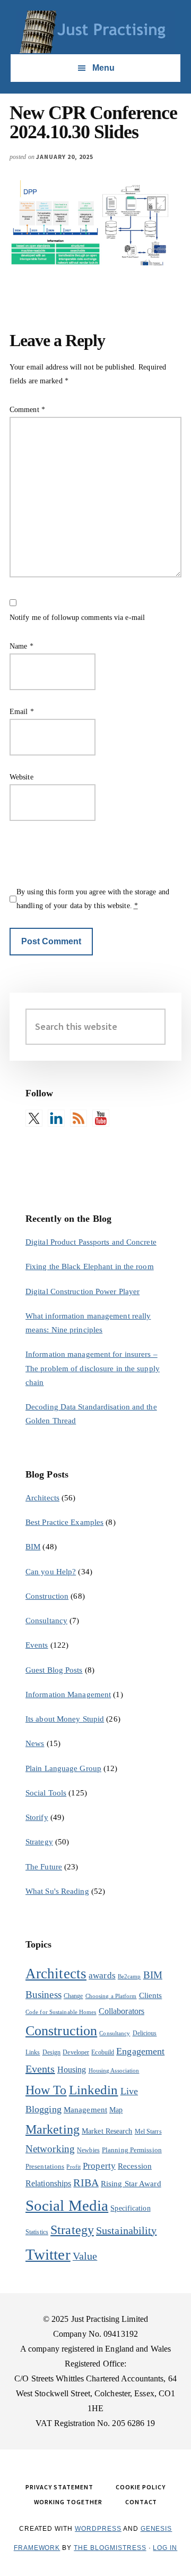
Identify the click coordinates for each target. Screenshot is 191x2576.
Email (22, 712)
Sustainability (126, 2230)
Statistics (37, 2232)
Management (85, 2109)
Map (116, 2110)
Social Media (67, 2205)
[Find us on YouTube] (101, 1118)
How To (46, 2090)
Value (85, 2256)
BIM (33, 1547)
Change (73, 1996)
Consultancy (46, 1621)
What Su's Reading (57, 1891)
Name (21, 646)
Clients (151, 1995)
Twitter (48, 2254)
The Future (44, 1867)
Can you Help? (51, 1572)
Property (99, 2166)
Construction (47, 1596)
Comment (27, 410)
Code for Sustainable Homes (61, 2012)
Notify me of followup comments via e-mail (77, 618)
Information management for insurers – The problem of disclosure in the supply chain (93, 1368)
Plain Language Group (63, 1768)
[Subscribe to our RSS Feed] (79, 1118)
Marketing (53, 2129)
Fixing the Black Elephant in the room (90, 1266)
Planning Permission (132, 2150)
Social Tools (46, 1793)
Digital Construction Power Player (83, 1291)
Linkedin (94, 2090)
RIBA (86, 2183)
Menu (103, 68)
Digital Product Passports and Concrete (91, 1242)
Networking (50, 2149)
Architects (42, 1498)
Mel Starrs (148, 2132)
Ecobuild (103, 2052)
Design (52, 2052)
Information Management (68, 1694)
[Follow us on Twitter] (34, 1118)
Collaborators (121, 2011)
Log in (165, 2548)
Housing (72, 2070)
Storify (37, 1817)
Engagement (140, 2051)
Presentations (45, 2166)
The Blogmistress (110, 2548)
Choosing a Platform (111, 1996)
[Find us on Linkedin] (56, 1118)
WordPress (98, 2529)
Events (37, 1645)
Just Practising (95, 32)
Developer (76, 2052)
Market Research (107, 2131)
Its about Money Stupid (65, 1719)
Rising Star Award (131, 2184)
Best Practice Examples (64, 1522)
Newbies (88, 2150)
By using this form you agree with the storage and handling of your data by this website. (93, 899)
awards (102, 1975)
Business (44, 1995)
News (35, 1743)
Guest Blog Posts (54, 1670)
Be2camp (129, 1977)
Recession (135, 2166)
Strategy (39, 1842)
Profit (73, 2167)
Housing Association (114, 2071)
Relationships (48, 2183)
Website (21, 777)
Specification (130, 2208)
